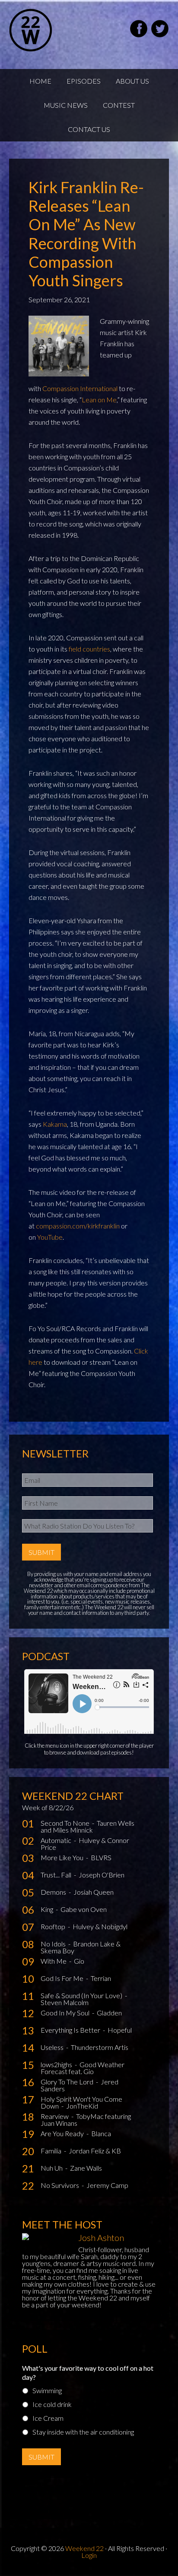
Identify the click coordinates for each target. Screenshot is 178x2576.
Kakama (55, 1124)
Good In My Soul (66, 2013)
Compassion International (80, 388)
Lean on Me (99, 400)
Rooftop (54, 1926)
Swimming (47, 2390)
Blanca (101, 2133)
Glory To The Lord (68, 2082)
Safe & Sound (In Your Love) (82, 1995)
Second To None (66, 1823)
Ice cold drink (52, 2404)
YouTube (50, 1237)
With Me (54, 1961)
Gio (79, 1961)
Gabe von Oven (84, 1909)
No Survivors (60, 2185)
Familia (52, 2151)
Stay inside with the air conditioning (83, 2432)
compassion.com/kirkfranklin (78, 1226)
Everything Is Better (71, 2030)
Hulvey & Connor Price (85, 1844)
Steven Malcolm (65, 2002)
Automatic (57, 1840)
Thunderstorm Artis (100, 2047)
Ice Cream (48, 2418)
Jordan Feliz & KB (95, 2151)
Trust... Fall (57, 1875)
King (48, 1909)
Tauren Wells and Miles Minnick (87, 1826)
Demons (54, 1892)
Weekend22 (52, 30)
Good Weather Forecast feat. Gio (83, 2068)
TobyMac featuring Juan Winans (86, 2120)
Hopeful (120, 2030)
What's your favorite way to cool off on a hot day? (88, 2372)
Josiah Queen (94, 1892)
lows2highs (57, 2064)
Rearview (55, 2116)
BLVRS (101, 1857)
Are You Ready (63, 2133)
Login (89, 2555)
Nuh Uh (52, 2168)
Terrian (101, 1978)
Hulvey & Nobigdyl (100, 1926)
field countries (89, 649)
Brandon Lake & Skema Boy (81, 1947)
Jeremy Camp (107, 2185)
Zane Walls (86, 2168)
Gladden (109, 2013)
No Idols (54, 1944)
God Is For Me (63, 1978)
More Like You (63, 1857)
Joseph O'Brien (102, 1875)
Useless (53, 2047)
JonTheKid (82, 2106)
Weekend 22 (84, 2548)
